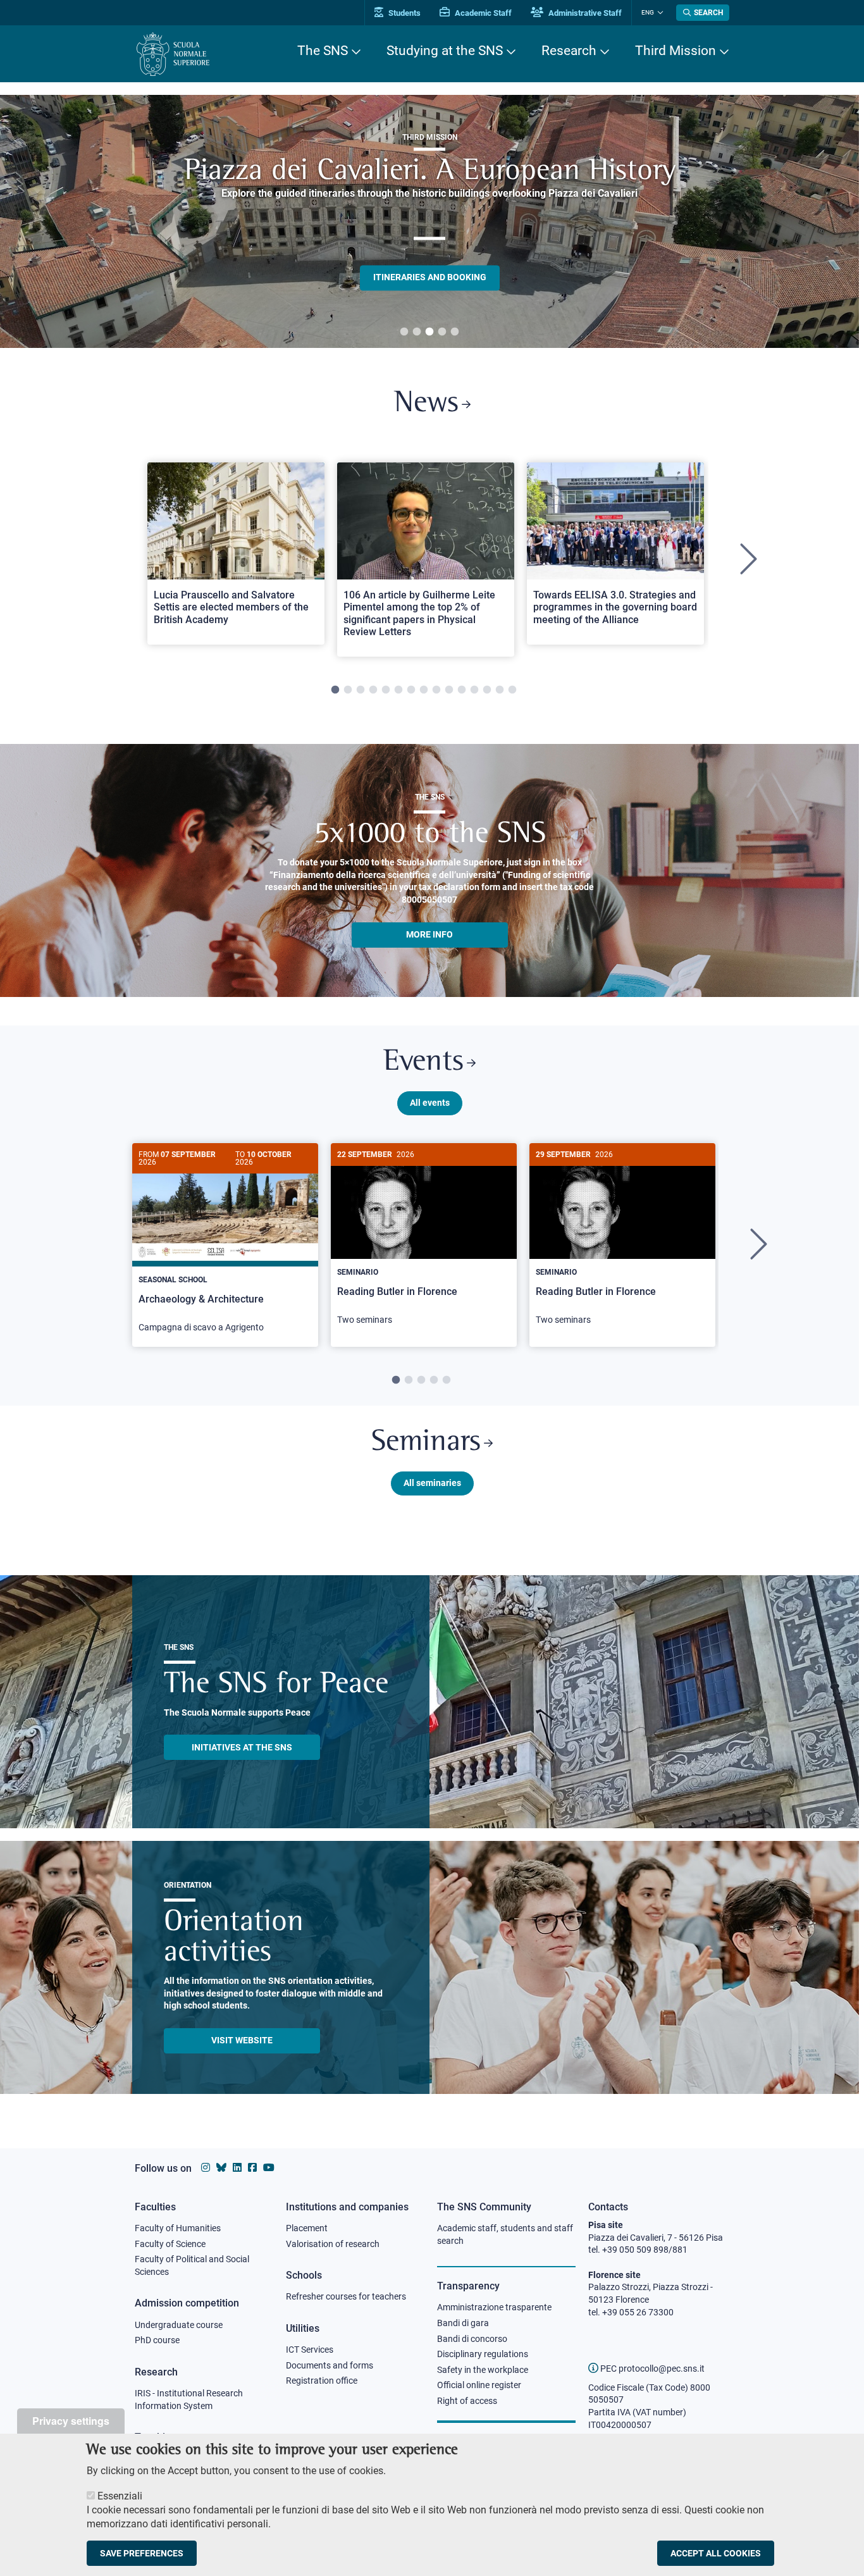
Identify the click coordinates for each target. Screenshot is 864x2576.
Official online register (479, 2385)
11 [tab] (462, 690)
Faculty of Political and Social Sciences (192, 2265)
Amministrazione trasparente (494, 2307)
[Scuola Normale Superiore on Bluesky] (221, 2168)
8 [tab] (424, 690)
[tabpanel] (429, 221)
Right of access (467, 2401)
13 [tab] (487, 690)
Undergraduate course (179, 2325)
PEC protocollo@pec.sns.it (651, 2369)
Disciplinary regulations (483, 2354)
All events (430, 1103)
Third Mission (676, 51)
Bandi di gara (463, 2323)
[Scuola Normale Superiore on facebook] (252, 2168)
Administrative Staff (584, 13)
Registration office (322, 2381)
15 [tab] (512, 690)
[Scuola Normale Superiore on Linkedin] (237, 2168)
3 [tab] (429, 332)
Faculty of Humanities (178, 2228)
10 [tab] (449, 690)
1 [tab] (404, 332)
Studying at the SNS (445, 51)
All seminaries (432, 1483)
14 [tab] (500, 690)
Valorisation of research (333, 2244)
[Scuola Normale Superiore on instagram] (206, 2168)
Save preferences (142, 2553)
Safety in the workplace (483, 2370)
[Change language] (659, 13)
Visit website (242, 2040)
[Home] (173, 54)
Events (423, 1062)
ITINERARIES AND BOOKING (430, 277)
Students (404, 13)
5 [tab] (455, 332)
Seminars (426, 1443)
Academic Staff (482, 13)
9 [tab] (436, 690)
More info (429, 934)
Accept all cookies (716, 2553)
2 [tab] (417, 332)
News (426, 404)
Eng (648, 12)
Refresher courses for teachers (346, 2296)
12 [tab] (474, 690)
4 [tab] (442, 332)
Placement (307, 2228)
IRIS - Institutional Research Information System (189, 2400)
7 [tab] (411, 690)
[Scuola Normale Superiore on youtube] (269, 2168)
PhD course (157, 2340)
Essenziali (120, 2496)
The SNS (323, 51)
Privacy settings (71, 2421)
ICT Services (310, 2350)
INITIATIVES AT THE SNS (242, 1747)
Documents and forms (330, 2365)
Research (569, 51)
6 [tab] (398, 690)
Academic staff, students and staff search (505, 2234)
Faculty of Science (170, 2244)
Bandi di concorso (472, 2339)
